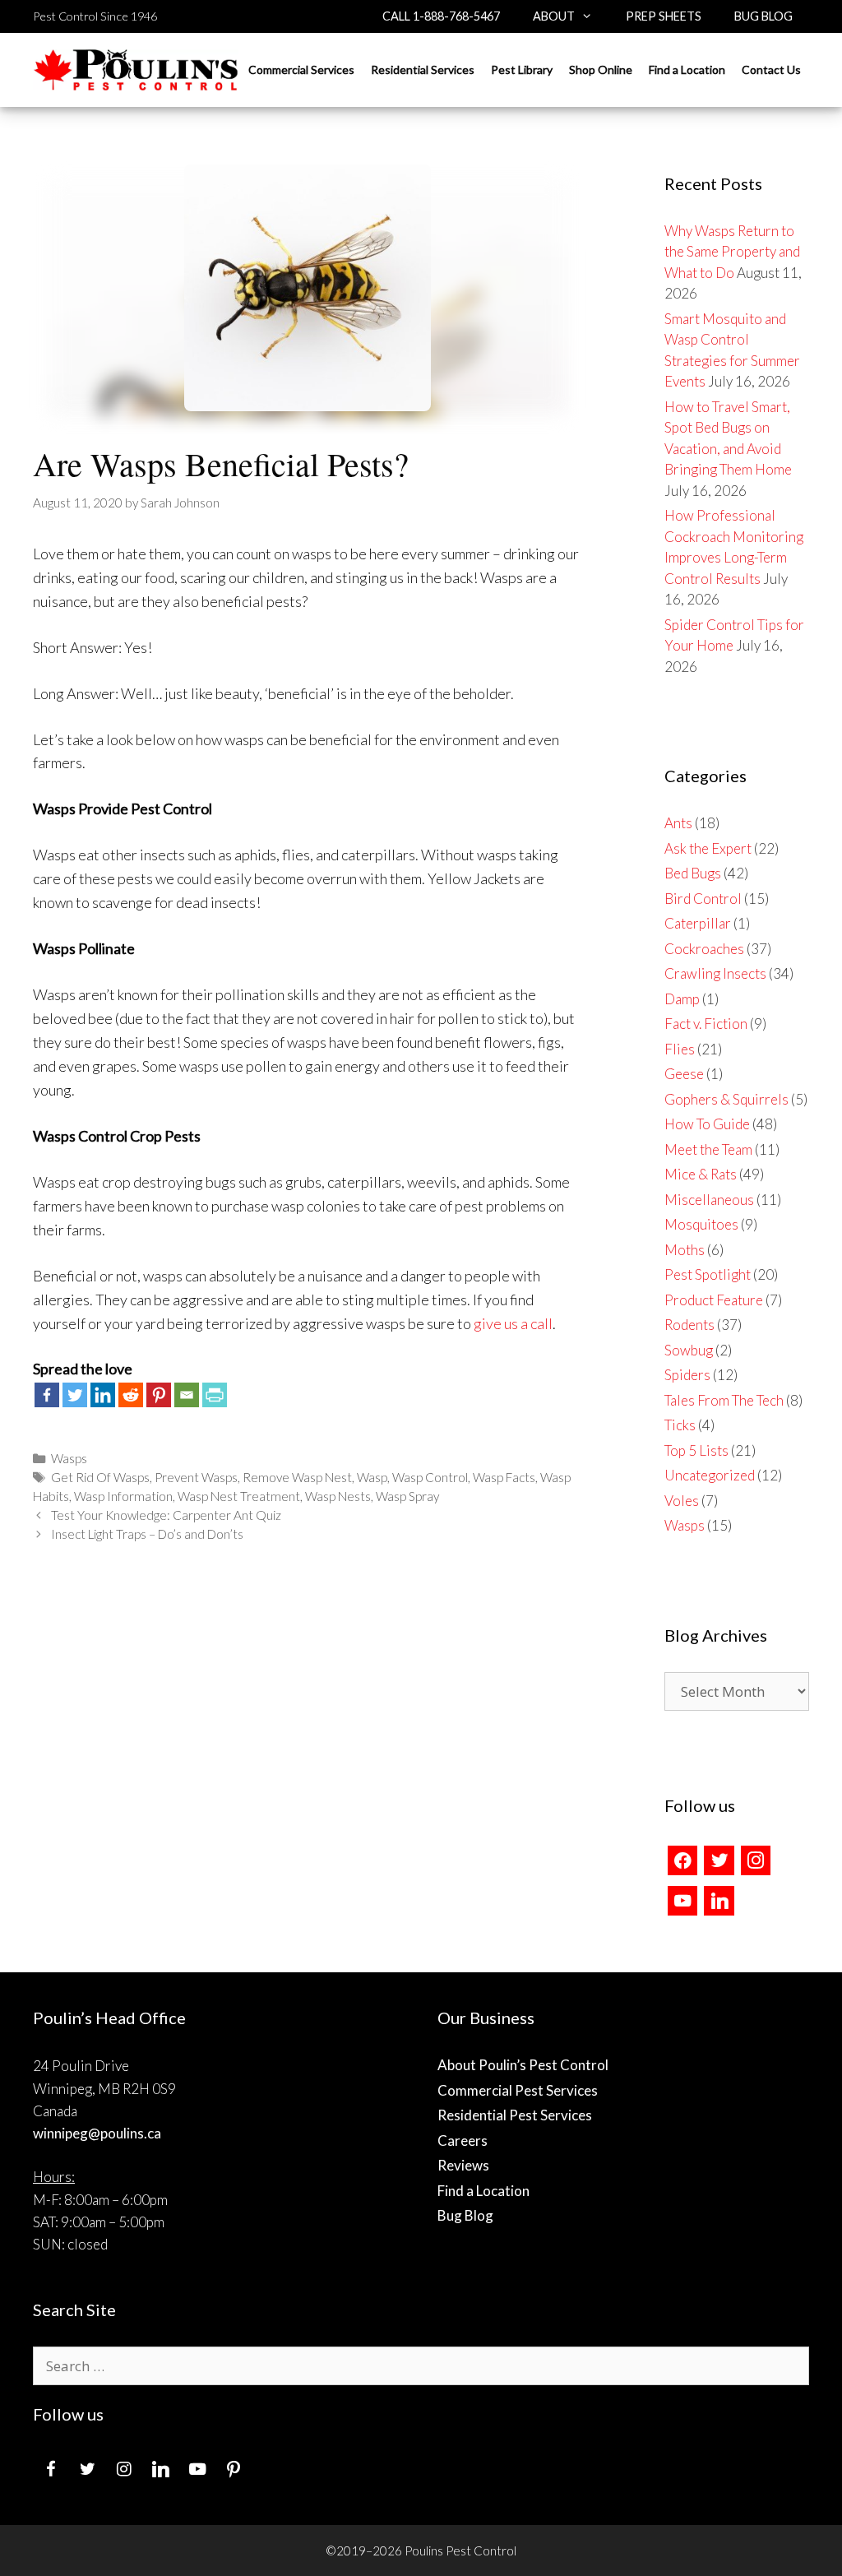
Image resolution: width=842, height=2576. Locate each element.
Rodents (689, 1325)
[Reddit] (131, 1395)
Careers (463, 2140)
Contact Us (771, 69)
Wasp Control (430, 1477)
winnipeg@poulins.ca (97, 2133)
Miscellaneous (709, 1200)
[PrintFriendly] (215, 1395)
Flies (680, 1049)
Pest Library (522, 69)
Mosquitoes (701, 1224)
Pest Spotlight (708, 1274)
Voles (682, 1501)
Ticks (680, 1425)
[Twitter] (75, 1395)
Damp (682, 999)
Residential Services (423, 69)
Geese (684, 1074)
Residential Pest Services (515, 2115)
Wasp (372, 1477)
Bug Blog (763, 16)
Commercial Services (301, 69)
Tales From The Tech (724, 1400)
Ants (678, 823)
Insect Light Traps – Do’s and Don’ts (147, 1534)
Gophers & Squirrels (726, 1099)
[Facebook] (47, 1395)
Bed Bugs (693, 873)
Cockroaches (704, 949)
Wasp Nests (338, 1496)
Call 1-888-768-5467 (441, 16)
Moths (685, 1250)
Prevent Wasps (196, 1477)
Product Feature (714, 1300)
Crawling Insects (715, 973)
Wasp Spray (407, 1496)
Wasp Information (123, 1496)
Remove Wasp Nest (297, 1477)
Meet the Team (708, 1149)
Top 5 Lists (696, 1450)
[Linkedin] (103, 1395)
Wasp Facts (504, 1477)
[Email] (187, 1395)
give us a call (513, 1323)
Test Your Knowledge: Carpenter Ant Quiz (166, 1515)
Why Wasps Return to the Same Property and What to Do (732, 252)
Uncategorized (710, 1475)
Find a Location (687, 69)
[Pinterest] (159, 1395)
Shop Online (601, 69)
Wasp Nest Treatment (239, 1496)
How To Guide (707, 1124)
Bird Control (703, 899)
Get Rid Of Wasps (100, 1477)
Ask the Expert (708, 848)
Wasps (69, 1458)
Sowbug (689, 1350)
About (554, 16)
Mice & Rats (701, 1174)
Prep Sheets (664, 16)
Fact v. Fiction (706, 1024)
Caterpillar (698, 923)
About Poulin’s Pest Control (523, 2065)
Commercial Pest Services (518, 2090)
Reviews (463, 2165)
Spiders (687, 1375)
